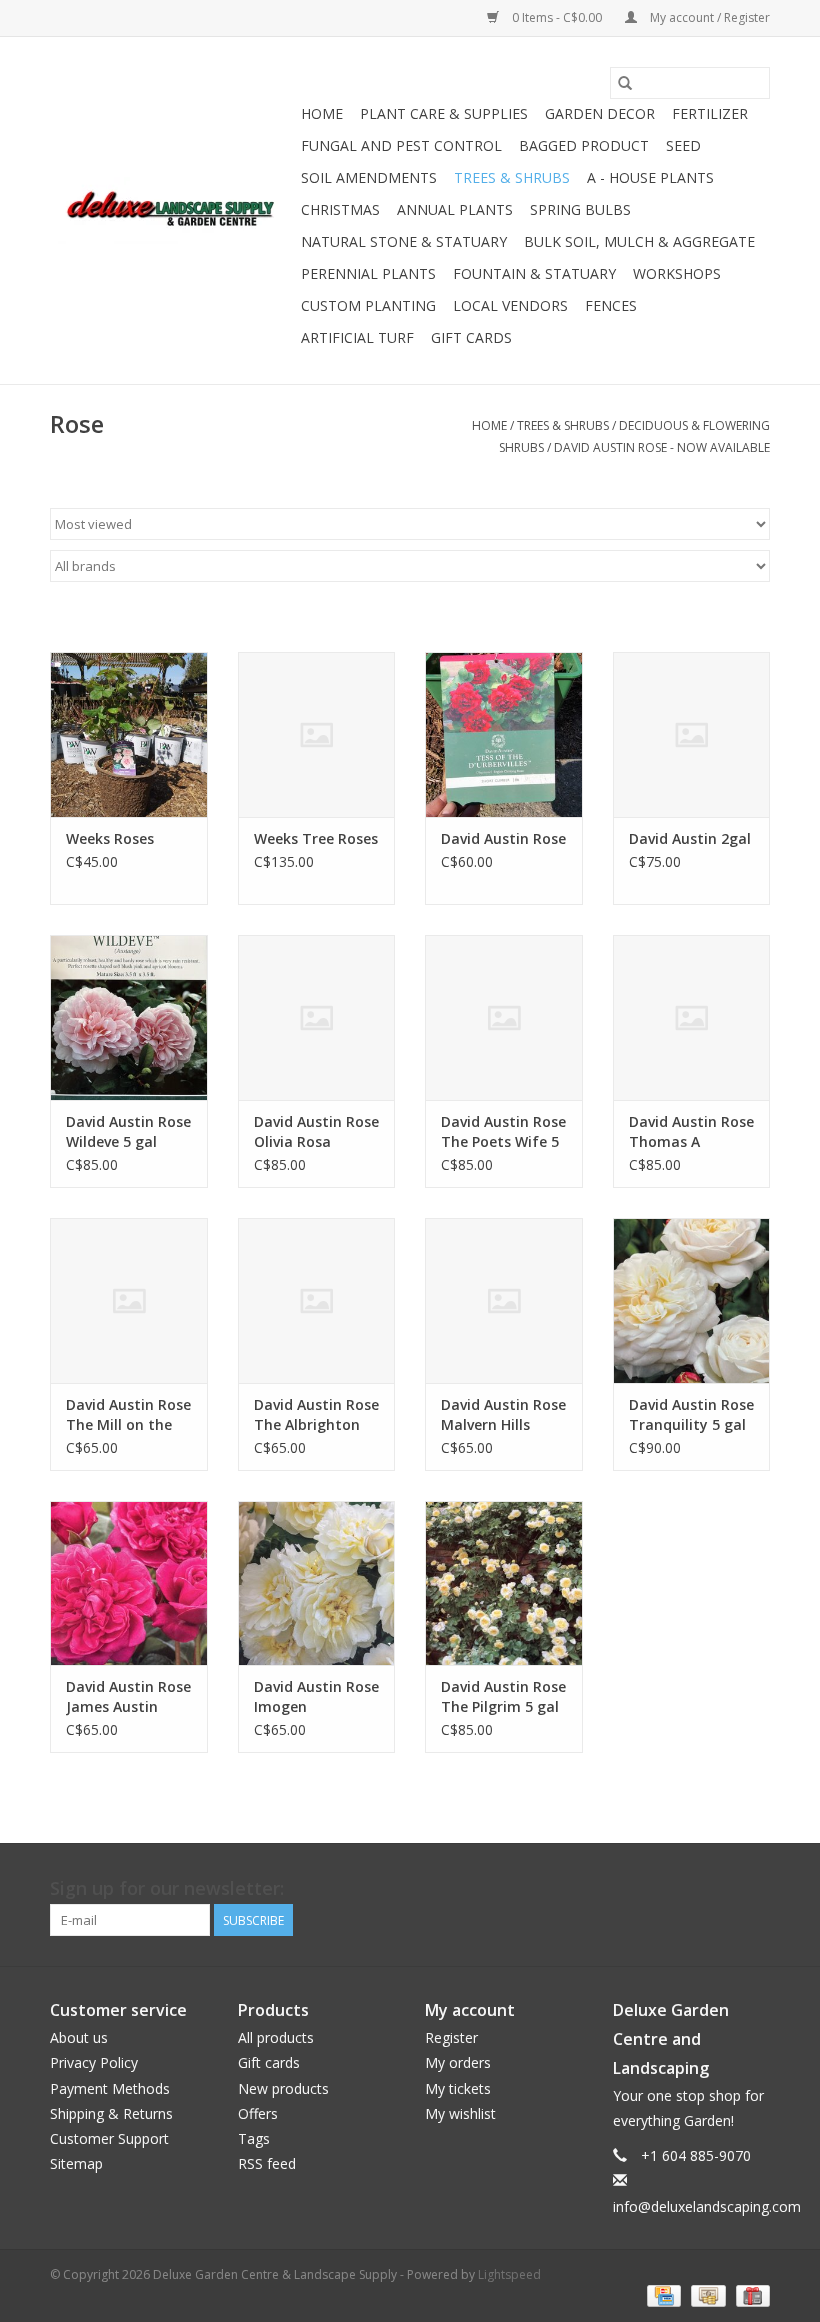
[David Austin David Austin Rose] (504, 734)
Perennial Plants (368, 273)
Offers (258, 2113)
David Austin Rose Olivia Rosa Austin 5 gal (316, 1132)
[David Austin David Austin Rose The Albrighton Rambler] (317, 1300)
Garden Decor (600, 113)
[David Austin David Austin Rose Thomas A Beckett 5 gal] (692, 1017)
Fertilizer (710, 113)
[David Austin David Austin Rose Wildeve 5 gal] (129, 1017)
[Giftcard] (749, 2295)
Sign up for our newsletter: (167, 1888)
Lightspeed (509, 2274)
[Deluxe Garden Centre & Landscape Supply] (172, 210)
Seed (683, 145)
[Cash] (706, 2295)
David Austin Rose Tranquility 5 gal (691, 1414)
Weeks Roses (110, 838)
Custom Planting (368, 305)
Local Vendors (510, 305)
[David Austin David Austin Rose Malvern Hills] (504, 1300)
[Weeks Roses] (129, 734)
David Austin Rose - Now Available (662, 447)
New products (283, 2088)
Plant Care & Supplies (444, 113)
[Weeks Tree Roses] (317, 734)
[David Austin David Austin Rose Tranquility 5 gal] (692, 1300)
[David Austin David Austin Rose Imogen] (317, 1583)
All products (276, 2037)
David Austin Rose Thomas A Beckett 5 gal (691, 1132)
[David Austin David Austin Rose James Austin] (129, 1583)
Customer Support (109, 2138)
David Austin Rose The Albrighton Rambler (316, 1415)
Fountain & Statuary (534, 273)
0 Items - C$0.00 (557, 17)
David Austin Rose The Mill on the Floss (128, 1415)
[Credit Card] (662, 2295)
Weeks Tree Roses (316, 838)
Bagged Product (584, 145)
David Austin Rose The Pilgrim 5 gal (503, 1696)
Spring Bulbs (580, 209)
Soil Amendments (369, 177)
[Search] (625, 83)
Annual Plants (455, 209)
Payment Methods (110, 2088)
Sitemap (76, 2163)
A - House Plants (650, 177)
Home (322, 113)
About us (79, 2037)
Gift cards (471, 337)
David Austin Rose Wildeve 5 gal (128, 1131)
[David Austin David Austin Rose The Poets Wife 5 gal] (504, 1017)
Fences (611, 305)
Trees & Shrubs (512, 177)
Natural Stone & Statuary (404, 241)
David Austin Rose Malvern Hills (503, 1414)
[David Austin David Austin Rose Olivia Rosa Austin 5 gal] (317, 1017)
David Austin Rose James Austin (128, 1696)
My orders (458, 2062)
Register (451, 2037)
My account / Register (708, 17)
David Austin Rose (503, 838)
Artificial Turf (357, 337)
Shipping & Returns (111, 2113)
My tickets (458, 2088)
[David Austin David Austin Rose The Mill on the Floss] (129, 1300)
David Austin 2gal (690, 838)
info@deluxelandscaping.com (707, 2206)
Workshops (677, 273)
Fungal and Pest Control (401, 145)
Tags (254, 2138)
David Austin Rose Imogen (316, 1696)
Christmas (340, 209)
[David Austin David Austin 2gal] (692, 734)
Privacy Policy (94, 2062)
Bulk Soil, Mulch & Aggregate (639, 241)
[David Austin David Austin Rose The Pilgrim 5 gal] (504, 1583)
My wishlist (460, 2113)
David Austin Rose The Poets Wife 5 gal (503, 1132)
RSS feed (267, 2163)
